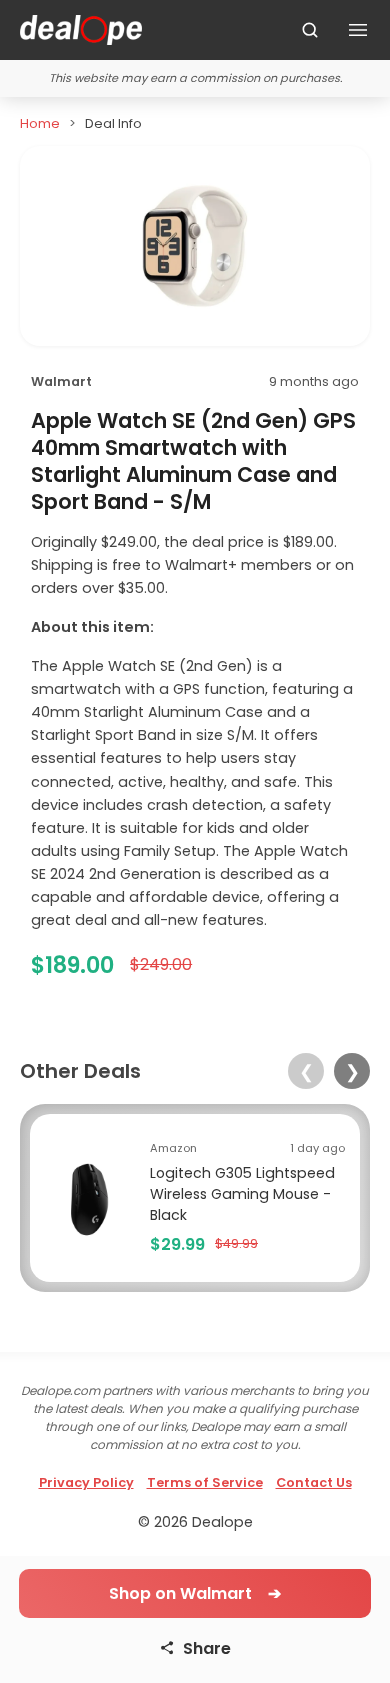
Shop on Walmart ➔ (195, 1593)
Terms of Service (205, 1482)
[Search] (310, 30)
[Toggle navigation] (358, 30)
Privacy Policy (86, 1482)
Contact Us (314, 1482)
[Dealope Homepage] (81, 30)
